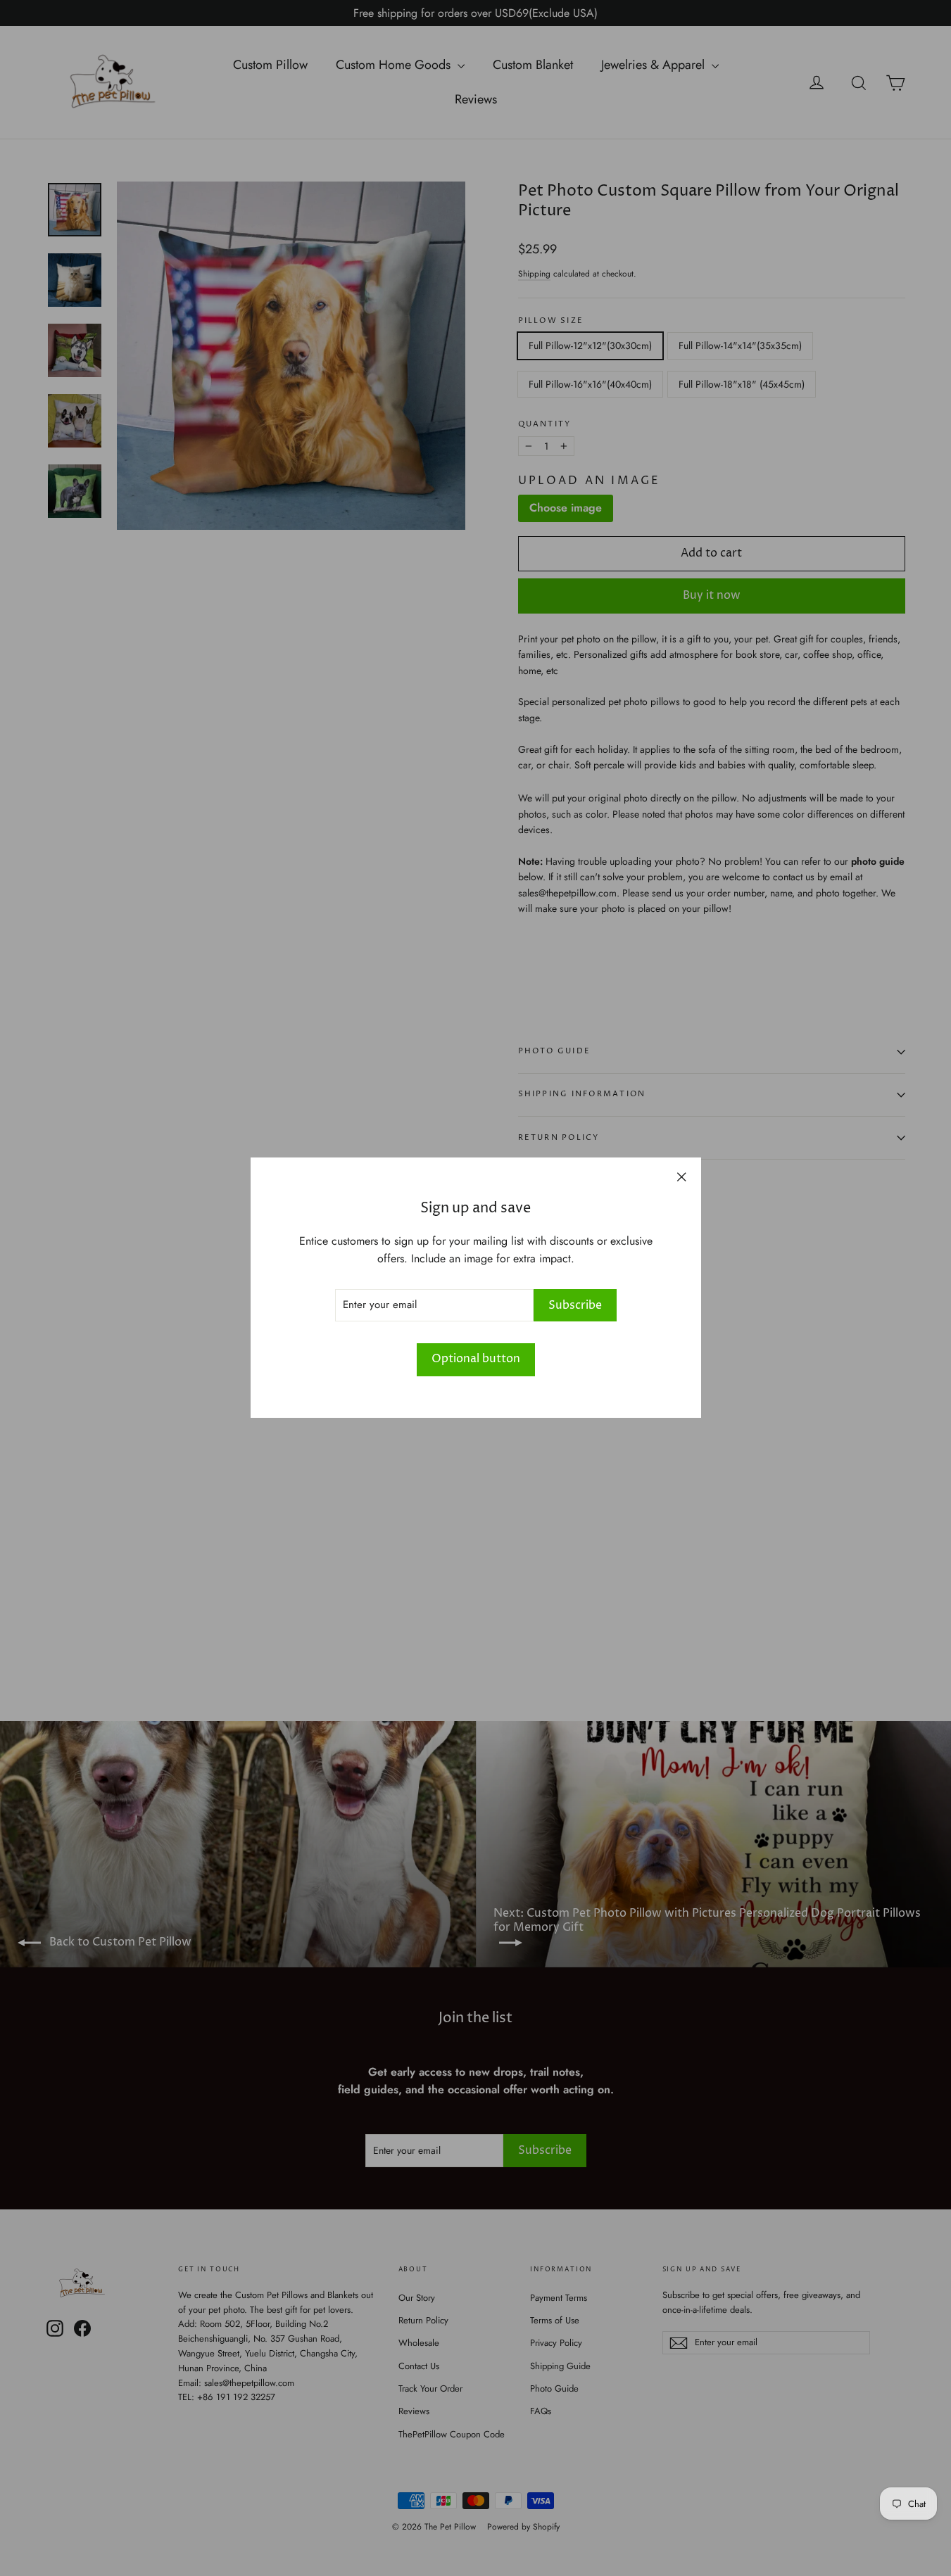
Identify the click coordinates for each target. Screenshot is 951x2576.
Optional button (476, 1359)
